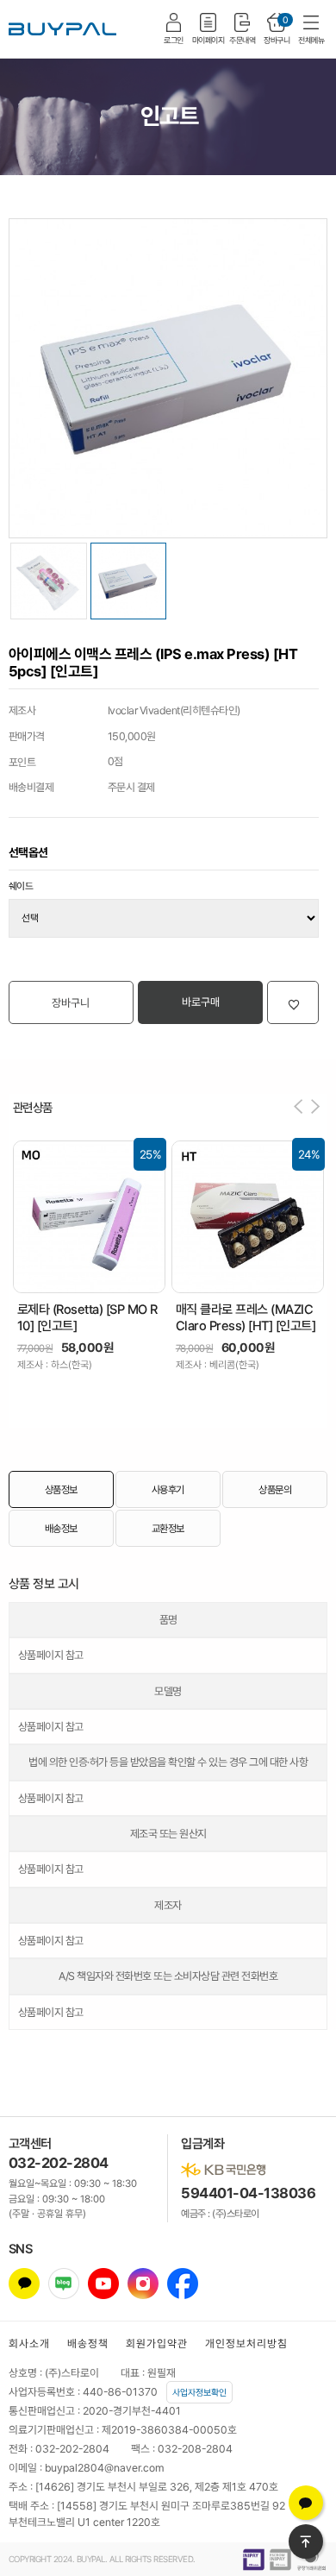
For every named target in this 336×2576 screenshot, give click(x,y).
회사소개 (29, 2344)
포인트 (22, 762)
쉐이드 (21, 886)
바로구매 (201, 1002)
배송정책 (88, 2344)
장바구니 (71, 1003)
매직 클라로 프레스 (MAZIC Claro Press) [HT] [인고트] (246, 1318)
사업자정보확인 (199, 2392)
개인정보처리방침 (246, 2344)
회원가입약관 (157, 2344)
